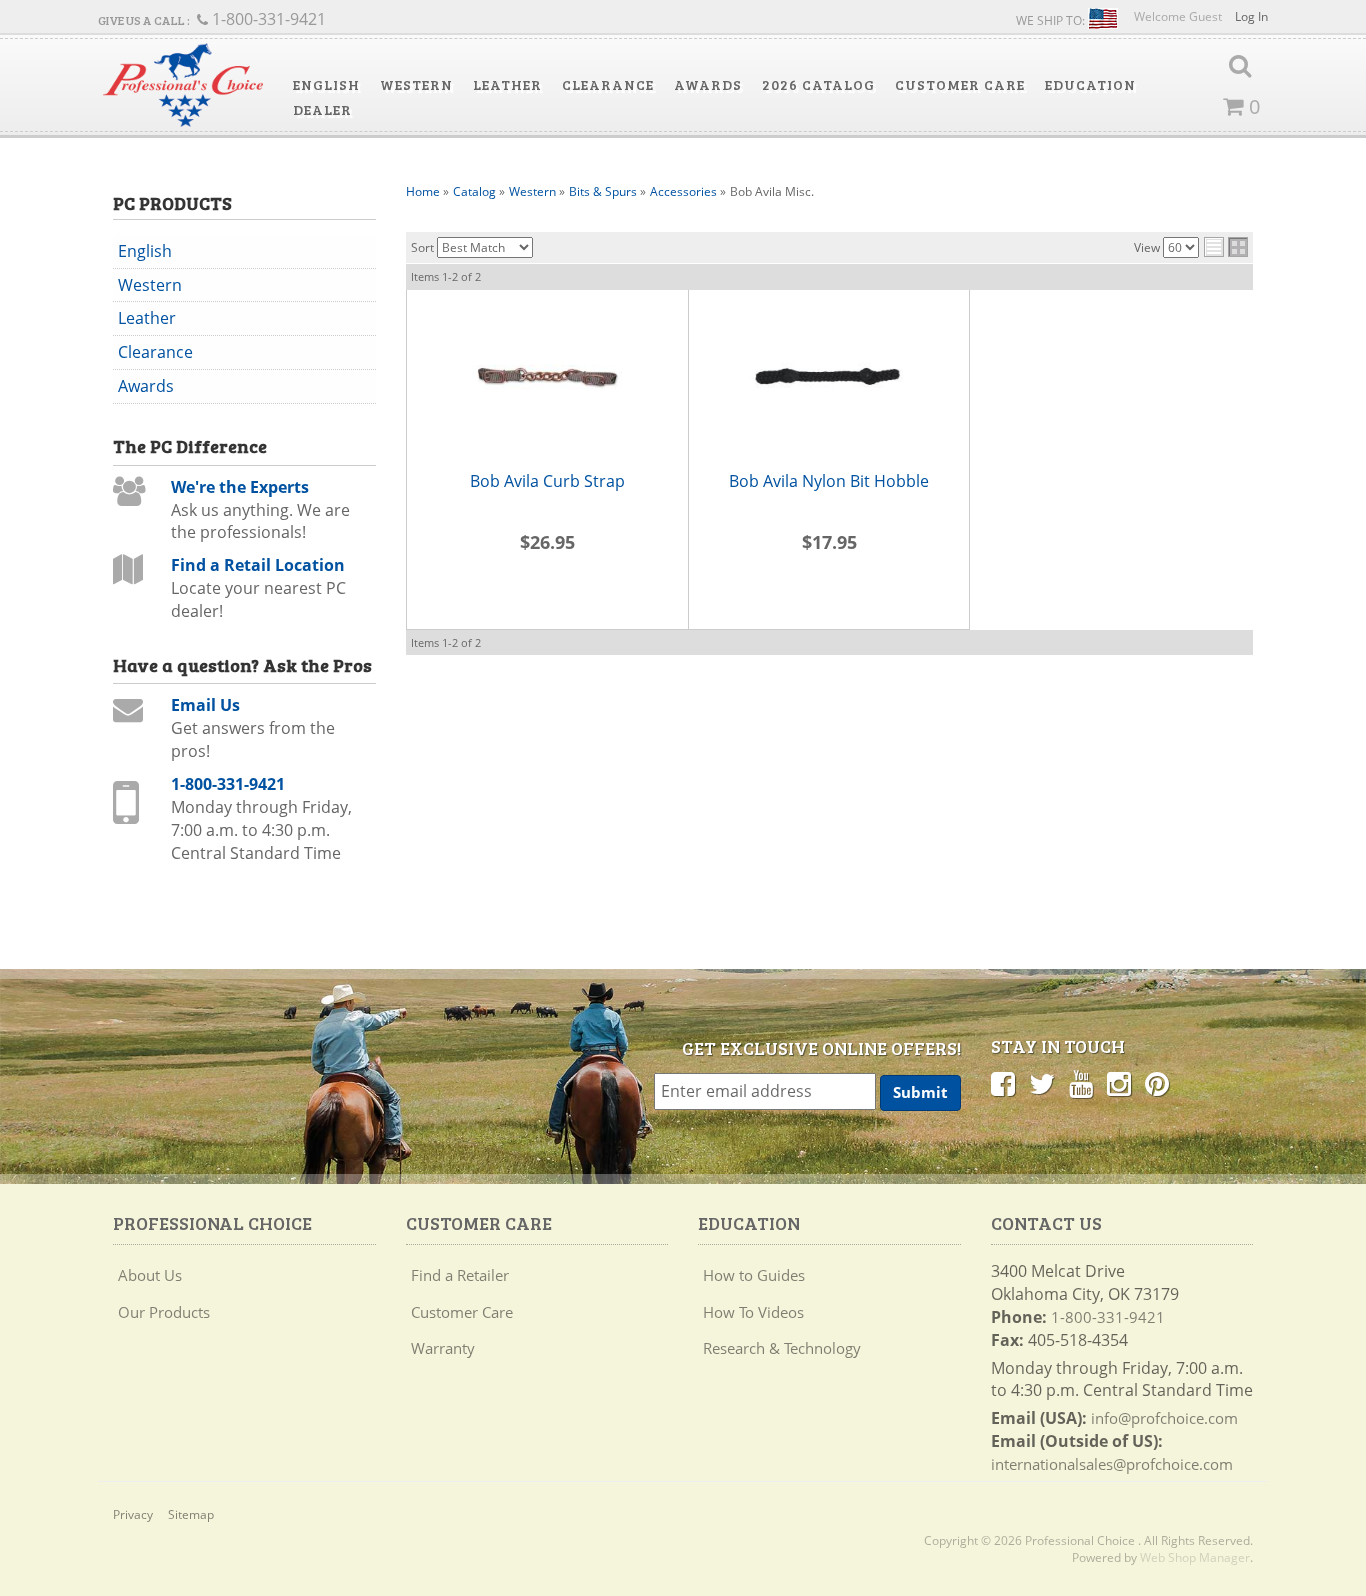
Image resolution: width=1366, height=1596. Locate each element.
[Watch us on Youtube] (1081, 1083)
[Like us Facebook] (1003, 1083)
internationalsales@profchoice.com (1112, 1464)
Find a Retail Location (258, 565)
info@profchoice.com (1164, 1418)
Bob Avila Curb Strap (547, 481)
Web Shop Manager (1195, 1557)
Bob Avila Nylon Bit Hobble (829, 481)
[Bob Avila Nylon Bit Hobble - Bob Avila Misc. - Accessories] (829, 380)
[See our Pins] (1157, 1083)
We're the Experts (240, 487)
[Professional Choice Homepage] (183, 85)
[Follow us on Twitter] (1042, 1083)
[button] (326, 85)
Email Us (205, 705)
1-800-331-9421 (228, 784)
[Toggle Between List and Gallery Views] (1226, 247)
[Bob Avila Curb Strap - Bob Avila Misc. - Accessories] (547, 380)
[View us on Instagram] (1119, 1083)
